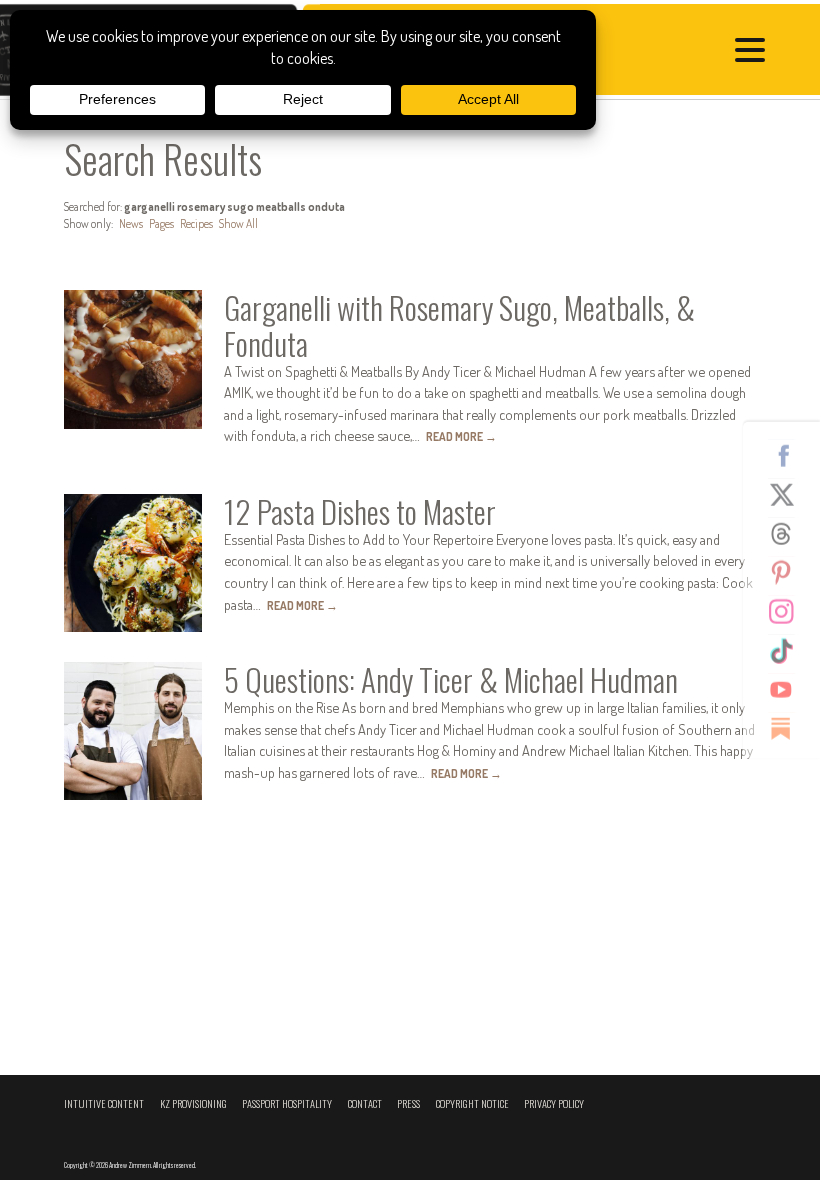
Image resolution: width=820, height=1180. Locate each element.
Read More (461, 436)
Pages (161, 223)
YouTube (789, 690)
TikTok (789, 651)
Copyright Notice (472, 1103)
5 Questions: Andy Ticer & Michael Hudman (451, 679)
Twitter (789, 495)
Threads (789, 534)
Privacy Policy (554, 1103)
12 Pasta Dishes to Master (360, 511)
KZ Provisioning (193, 1103)
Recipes (196, 223)
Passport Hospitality (287, 1103)
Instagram (789, 612)
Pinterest (789, 573)
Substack (789, 729)
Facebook (789, 456)
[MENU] (755, 53)
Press (408, 1103)
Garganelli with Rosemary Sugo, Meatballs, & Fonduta (459, 324)
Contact (365, 1103)
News (131, 223)
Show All (238, 223)
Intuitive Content (104, 1103)
